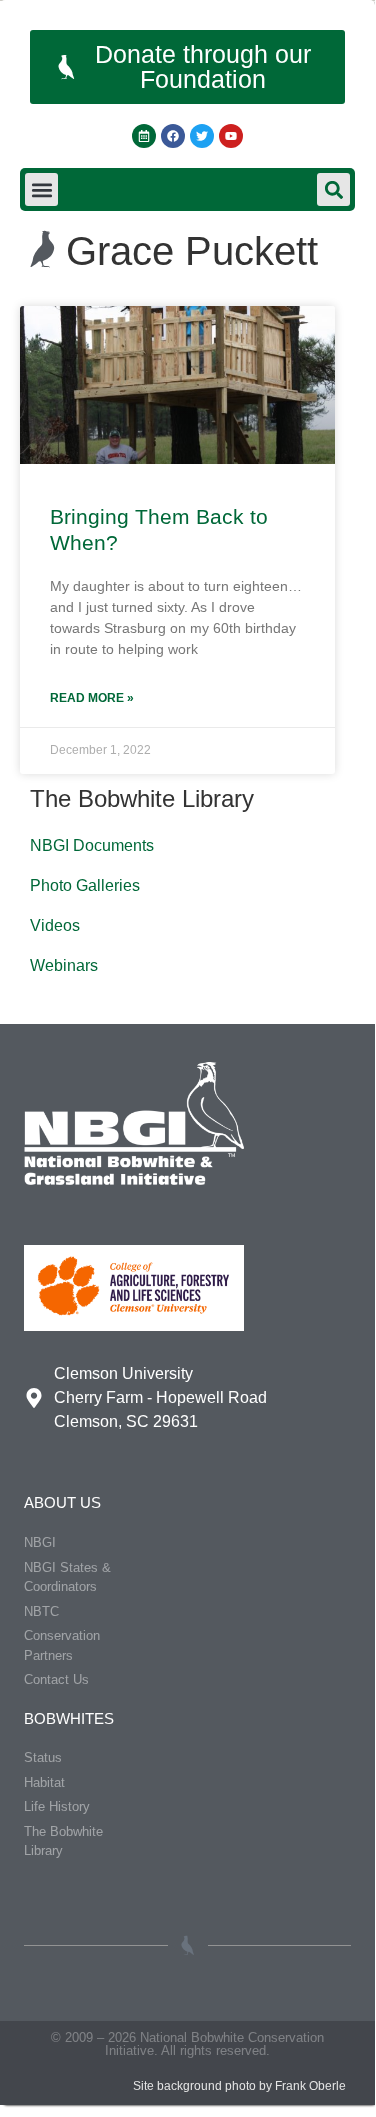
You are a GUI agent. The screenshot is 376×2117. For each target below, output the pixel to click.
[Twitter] (202, 136)
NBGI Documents (92, 845)
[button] (41, 189)
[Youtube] (231, 136)
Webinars (64, 965)
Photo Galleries (85, 885)
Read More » (92, 698)
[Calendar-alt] (144, 136)
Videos (55, 925)
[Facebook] (173, 136)
